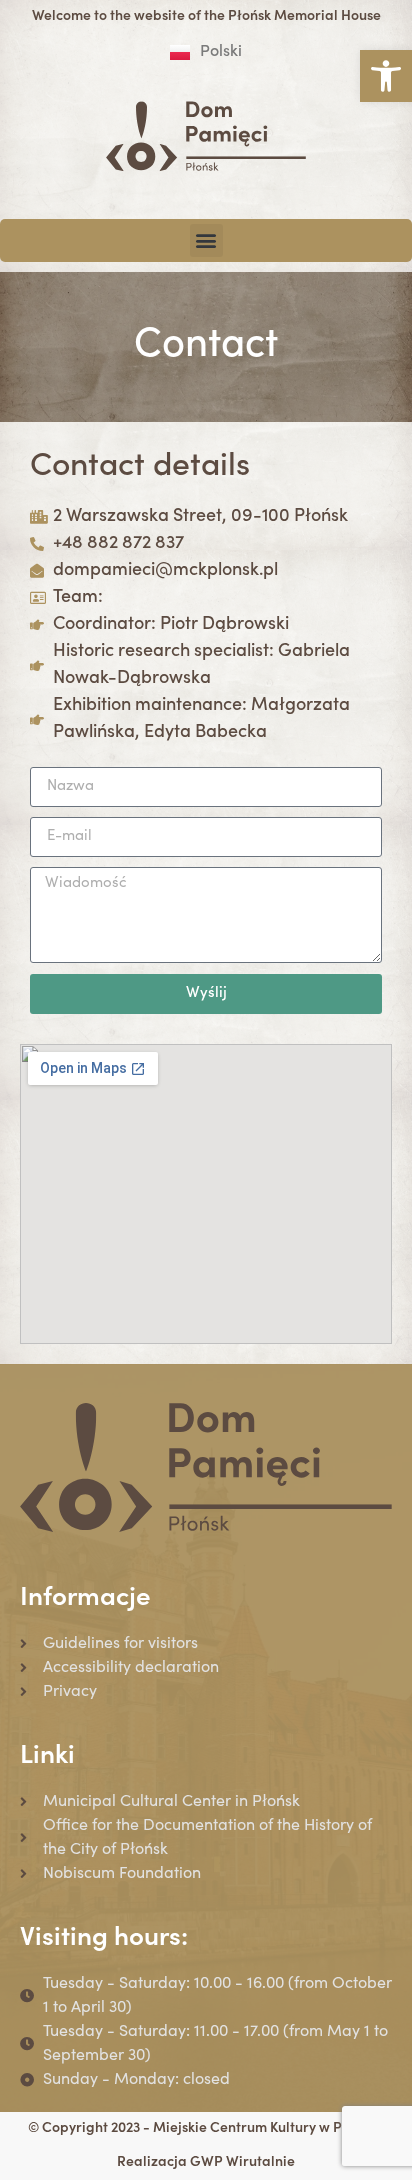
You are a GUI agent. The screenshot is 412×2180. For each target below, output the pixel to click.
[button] (386, 76)
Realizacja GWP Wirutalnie (206, 2163)
